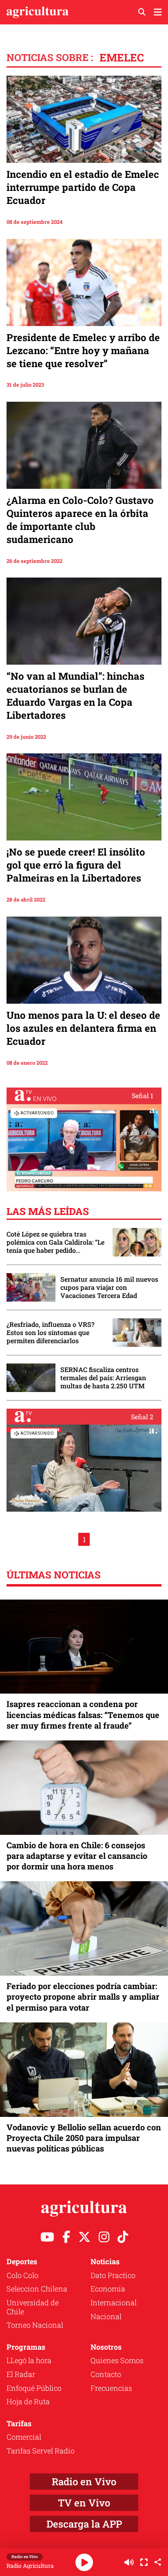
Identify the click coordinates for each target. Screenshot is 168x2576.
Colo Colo (22, 2275)
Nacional (106, 2316)
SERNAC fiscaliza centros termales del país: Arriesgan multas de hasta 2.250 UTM (103, 1378)
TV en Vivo (84, 2503)
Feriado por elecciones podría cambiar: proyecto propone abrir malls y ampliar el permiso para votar (83, 1996)
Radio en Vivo (84, 2482)
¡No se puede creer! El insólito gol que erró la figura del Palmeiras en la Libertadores (76, 865)
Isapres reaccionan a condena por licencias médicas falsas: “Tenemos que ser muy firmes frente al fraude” (83, 1714)
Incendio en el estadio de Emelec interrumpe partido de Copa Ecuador (83, 187)
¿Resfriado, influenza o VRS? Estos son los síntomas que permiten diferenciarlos (51, 1333)
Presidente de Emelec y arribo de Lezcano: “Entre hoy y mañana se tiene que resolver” (83, 350)
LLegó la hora (29, 2360)
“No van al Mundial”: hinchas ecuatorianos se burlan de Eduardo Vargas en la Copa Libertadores (75, 696)
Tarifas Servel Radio (41, 2451)
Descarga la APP (84, 2524)
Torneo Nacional (35, 2325)
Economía (108, 2289)
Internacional (114, 2302)
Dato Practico (113, 2275)
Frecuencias (111, 2388)
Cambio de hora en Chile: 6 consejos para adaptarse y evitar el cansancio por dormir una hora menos (77, 1856)
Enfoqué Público (34, 2388)
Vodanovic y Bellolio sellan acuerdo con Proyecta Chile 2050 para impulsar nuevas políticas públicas (84, 2138)
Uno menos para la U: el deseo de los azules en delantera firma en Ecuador (83, 1028)
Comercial (24, 2437)
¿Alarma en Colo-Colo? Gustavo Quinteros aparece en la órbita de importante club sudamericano (80, 520)
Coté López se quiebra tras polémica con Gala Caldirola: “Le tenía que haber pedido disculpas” (55, 1242)
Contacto (106, 2374)
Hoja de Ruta (28, 2401)
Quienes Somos (117, 2360)
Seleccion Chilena (37, 2289)
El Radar (21, 2374)
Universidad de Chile (33, 2307)
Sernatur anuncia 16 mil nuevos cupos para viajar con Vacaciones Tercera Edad (109, 1287)
